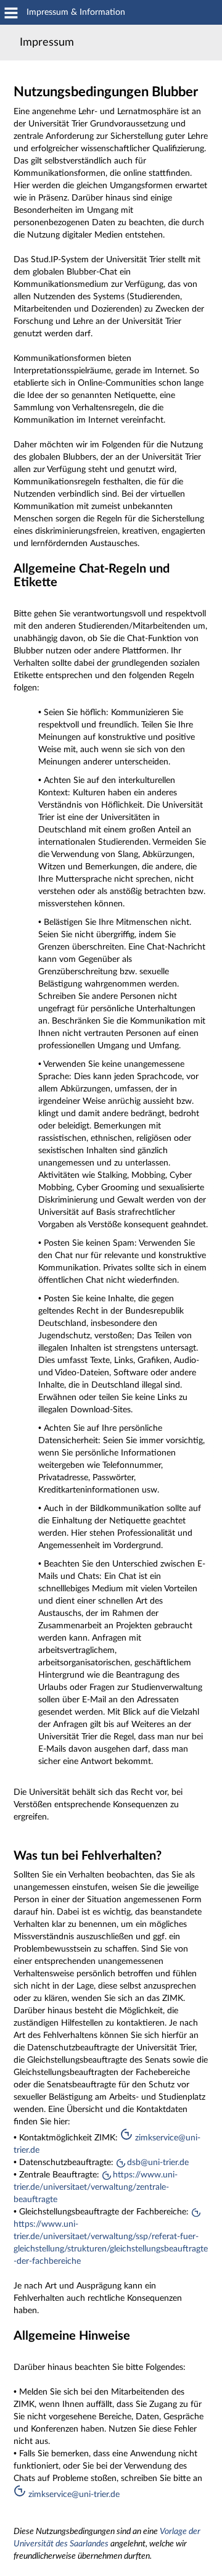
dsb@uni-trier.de (158, 2163)
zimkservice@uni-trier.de (73, 2495)
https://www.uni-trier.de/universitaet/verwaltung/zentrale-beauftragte (96, 2187)
